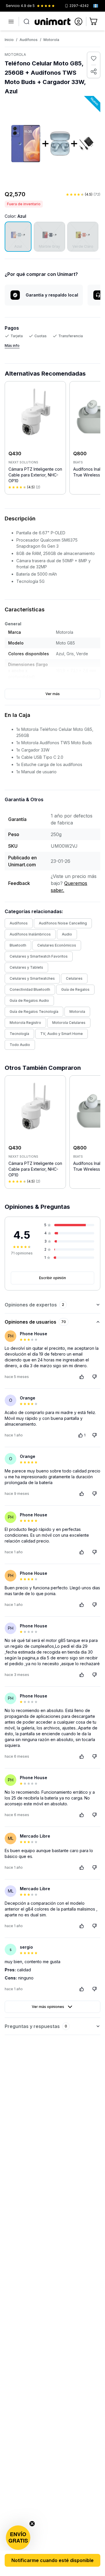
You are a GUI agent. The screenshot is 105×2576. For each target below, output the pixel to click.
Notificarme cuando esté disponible (52, 2560)
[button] (18, 2538)
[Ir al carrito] (94, 22)
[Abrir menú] (11, 22)
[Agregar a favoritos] (94, 58)
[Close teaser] (32, 2524)
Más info (12, 346)
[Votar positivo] (82, 1377)
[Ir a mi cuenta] (78, 22)
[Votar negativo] (94, 1377)
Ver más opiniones (48, 2007)
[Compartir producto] (94, 72)
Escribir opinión (52, 1278)
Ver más (53, 694)
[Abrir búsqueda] (27, 22)
